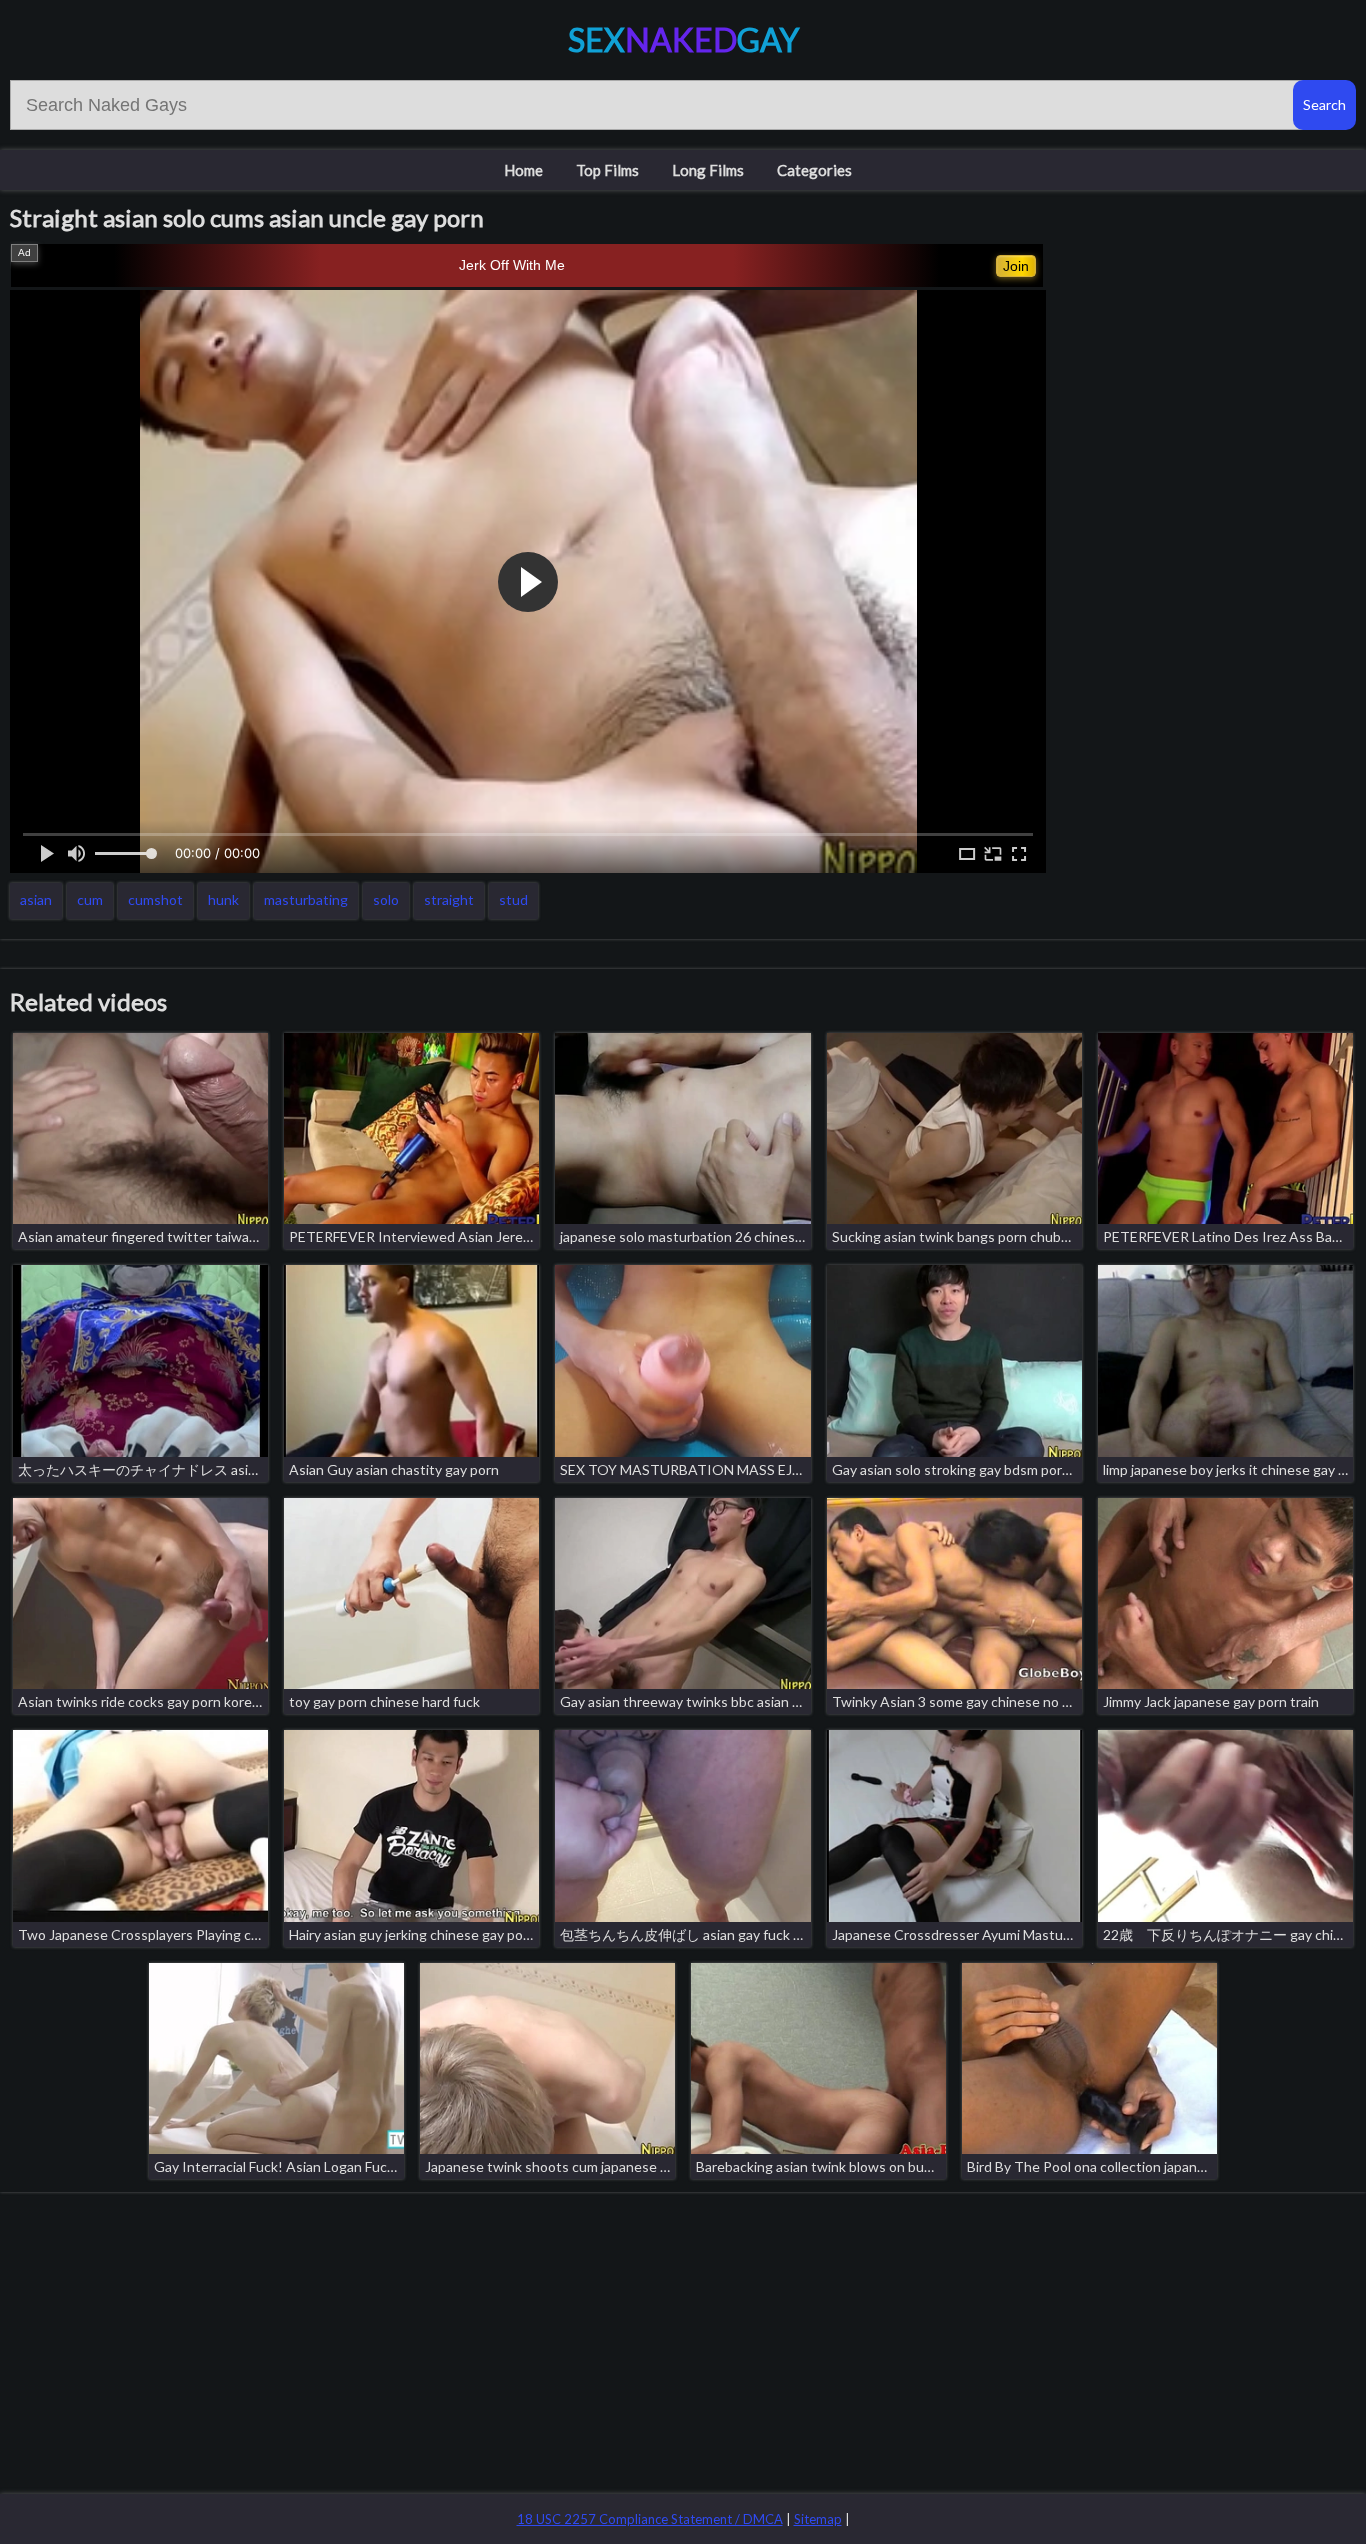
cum (90, 899)
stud (513, 899)
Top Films (607, 170)
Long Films (708, 170)
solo (386, 899)
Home (523, 170)
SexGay (683, 39)
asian (36, 899)
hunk (223, 899)
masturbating (306, 899)
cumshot (155, 899)
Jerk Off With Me (512, 265)
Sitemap (818, 2519)
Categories (814, 170)
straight (449, 899)
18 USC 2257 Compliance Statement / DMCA (650, 2519)
